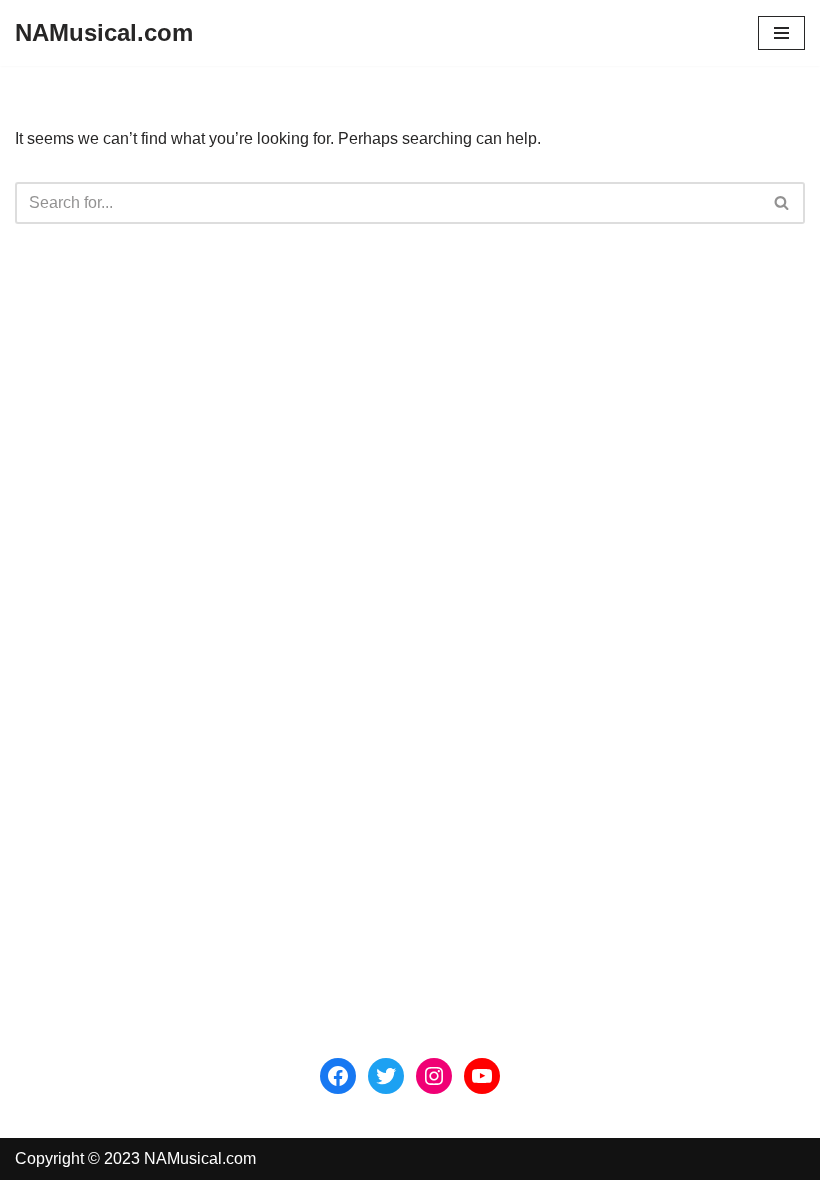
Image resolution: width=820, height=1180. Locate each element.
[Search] (782, 203)
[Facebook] (338, 1076)
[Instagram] (434, 1076)
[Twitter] (386, 1076)
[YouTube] (482, 1076)
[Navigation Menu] (781, 33)
